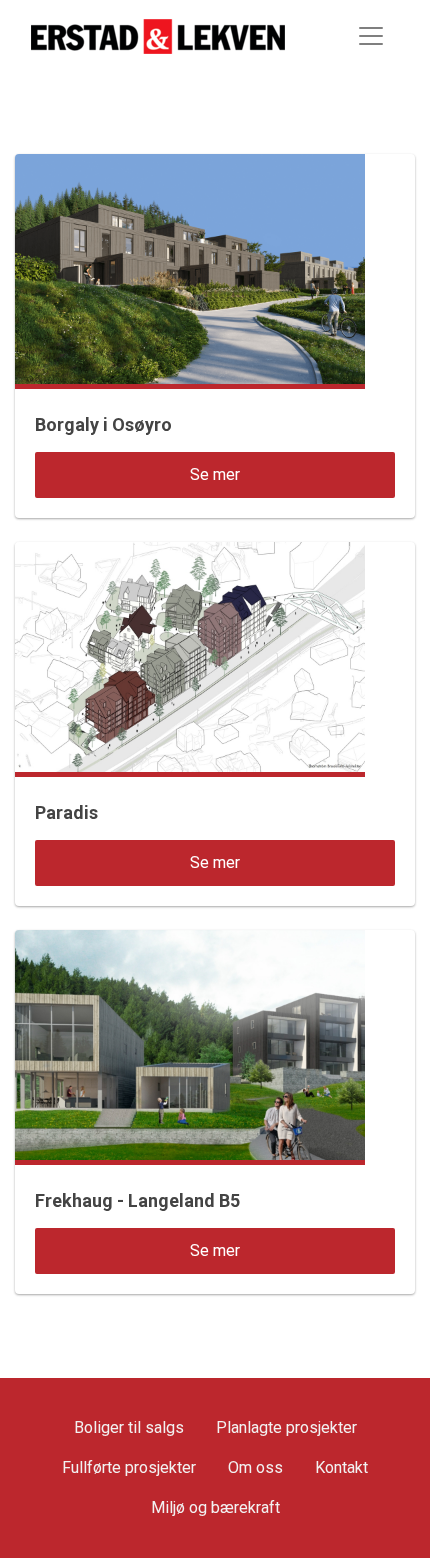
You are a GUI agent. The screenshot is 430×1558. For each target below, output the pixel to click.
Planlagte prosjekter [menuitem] (286, 1427)
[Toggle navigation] (371, 36)
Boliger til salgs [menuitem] (129, 1427)
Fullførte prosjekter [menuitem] (129, 1467)
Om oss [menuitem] (255, 1467)
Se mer (215, 474)
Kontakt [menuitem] (341, 1467)
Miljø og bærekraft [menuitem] (215, 1507)
